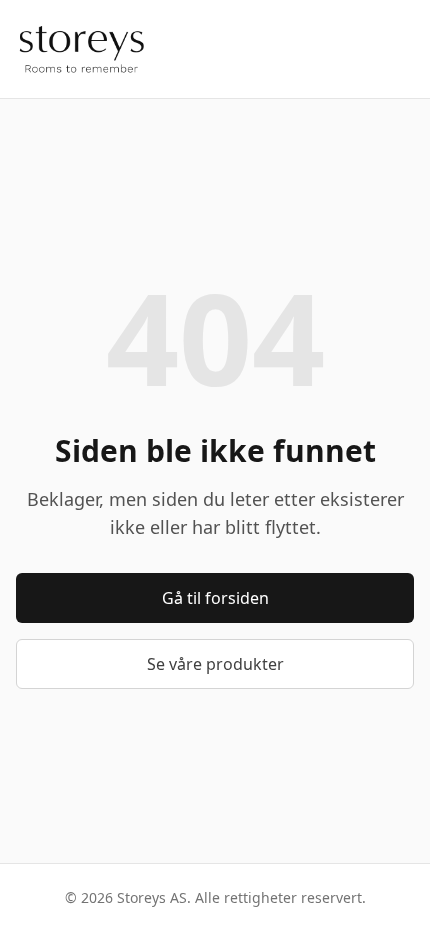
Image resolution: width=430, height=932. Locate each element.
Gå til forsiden (215, 598)
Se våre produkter (215, 664)
